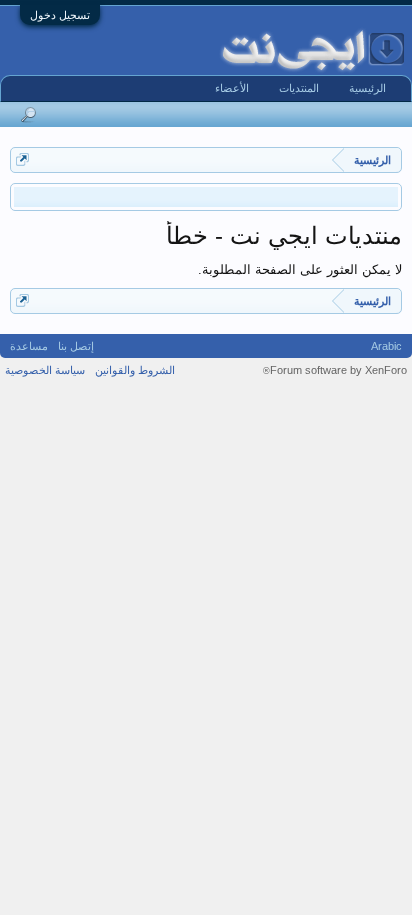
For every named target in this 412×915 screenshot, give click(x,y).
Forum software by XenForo (335, 370)
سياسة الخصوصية (45, 370)
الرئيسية (367, 88)
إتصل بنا (76, 346)
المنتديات (299, 88)
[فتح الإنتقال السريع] (22, 159)
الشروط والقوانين (135, 370)
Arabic (386, 346)
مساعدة (29, 346)
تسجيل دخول (60, 15)
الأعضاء (232, 88)
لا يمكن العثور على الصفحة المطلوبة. (300, 269)
